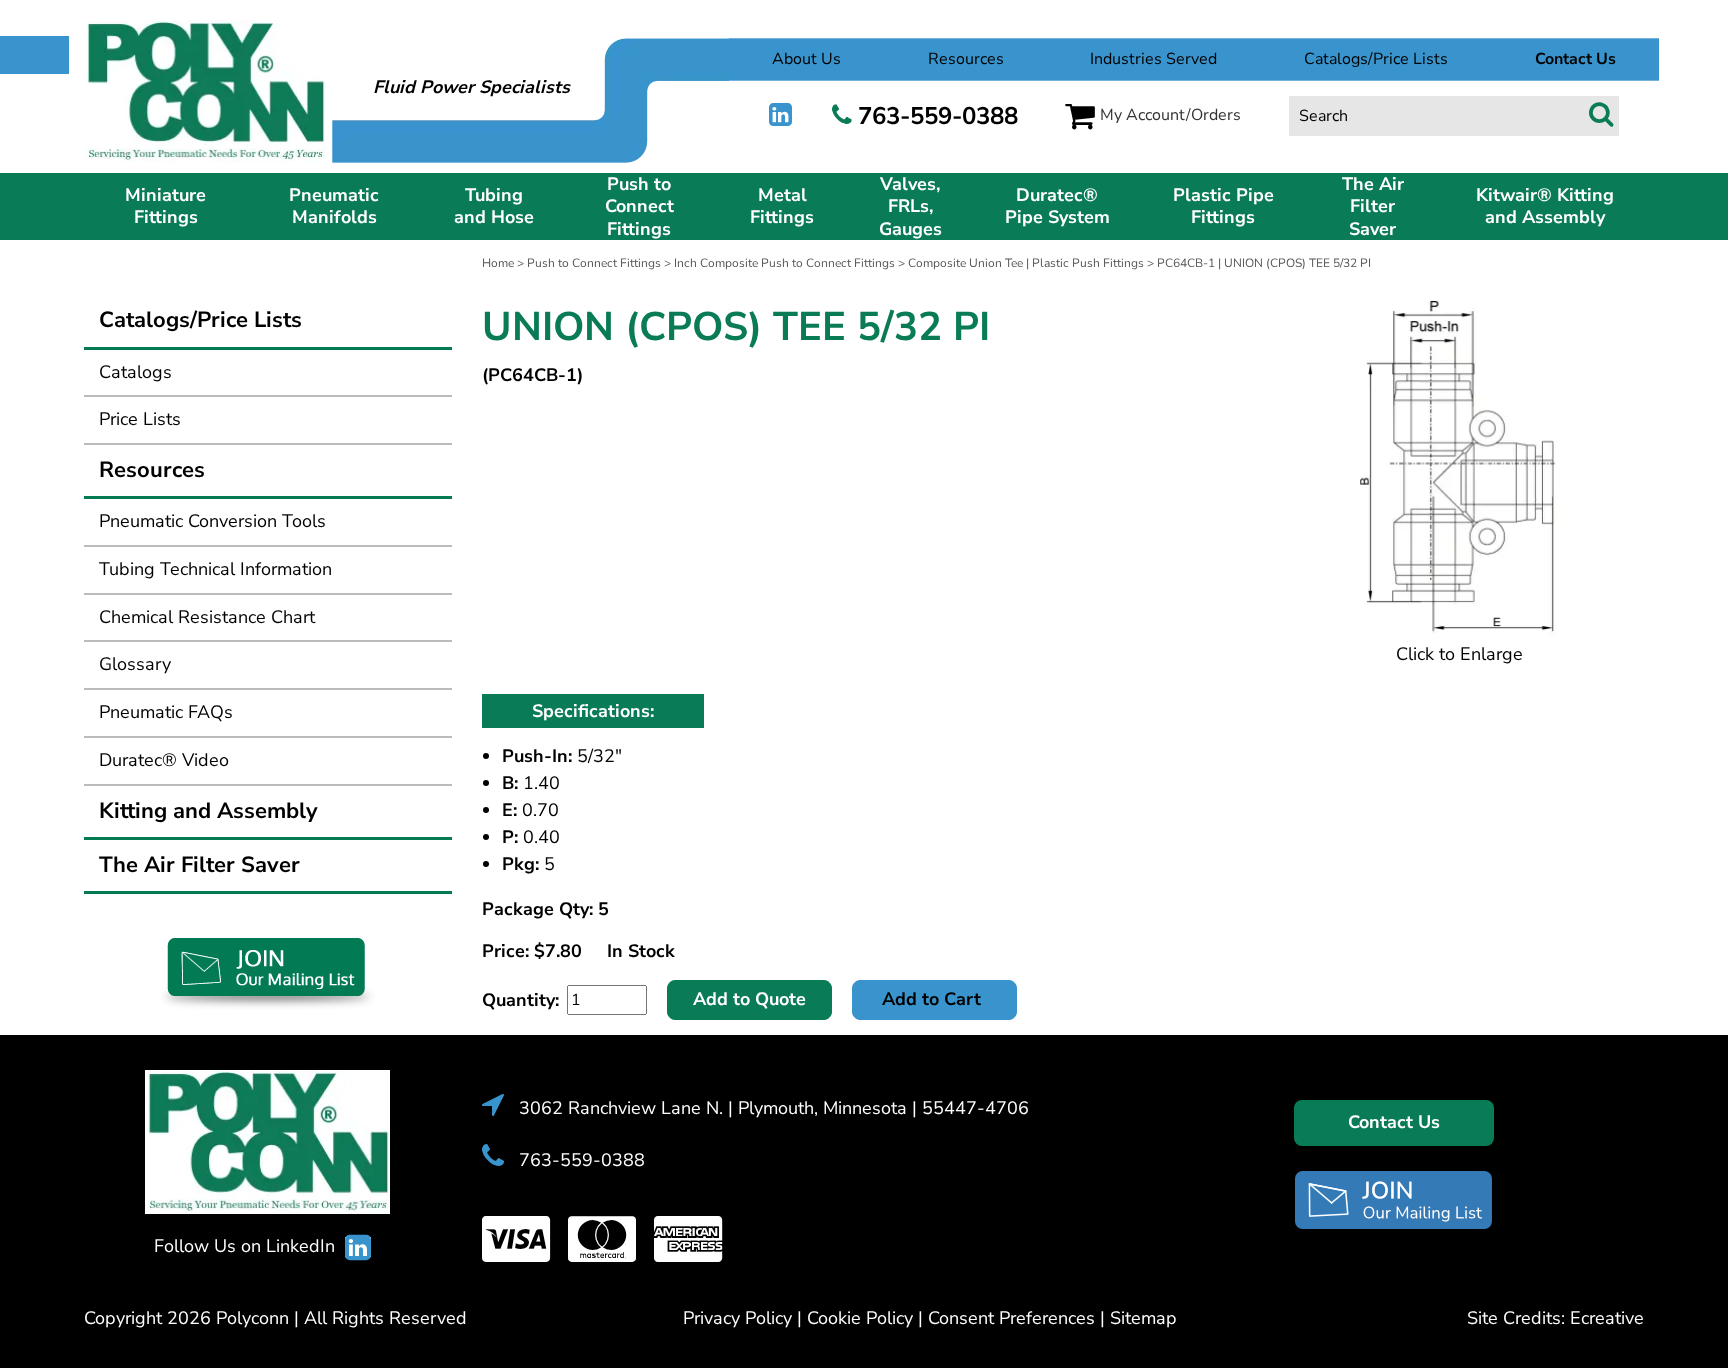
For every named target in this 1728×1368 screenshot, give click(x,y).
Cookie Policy (860, 1318)
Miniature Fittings (165, 206)
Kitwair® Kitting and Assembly (1545, 206)
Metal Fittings (782, 206)
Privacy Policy (737, 1318)
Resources (966, 59)
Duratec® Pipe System (1057, 206)
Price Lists (140, 419)
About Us (806, 59)
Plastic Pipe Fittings (1223, 206)
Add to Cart (934, 999)
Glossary (135, 664)
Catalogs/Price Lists (1376, 59)
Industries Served (1153, 59)
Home (498, 263)
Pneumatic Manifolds (334, 206)
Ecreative (1607, 1318)
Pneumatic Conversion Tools (212, 521)
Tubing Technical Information (215, 569)
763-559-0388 (938, 116)
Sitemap (1143, 1318)
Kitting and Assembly (208, 811)
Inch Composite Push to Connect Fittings (784, 263)
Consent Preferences (1011, 1318)
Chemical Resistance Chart (207, 617)
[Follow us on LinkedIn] (780, 115)
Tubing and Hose (494, 206)
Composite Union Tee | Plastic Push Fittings (1026, 263)
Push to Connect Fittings (639, 207)
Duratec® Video (164, 760)
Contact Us (1394, 1122)
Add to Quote (749, 999)
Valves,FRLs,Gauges (910, 207)
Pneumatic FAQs (166, 712)
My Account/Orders (1170, 115)
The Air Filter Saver (1373, 207)
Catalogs (135, 372)
